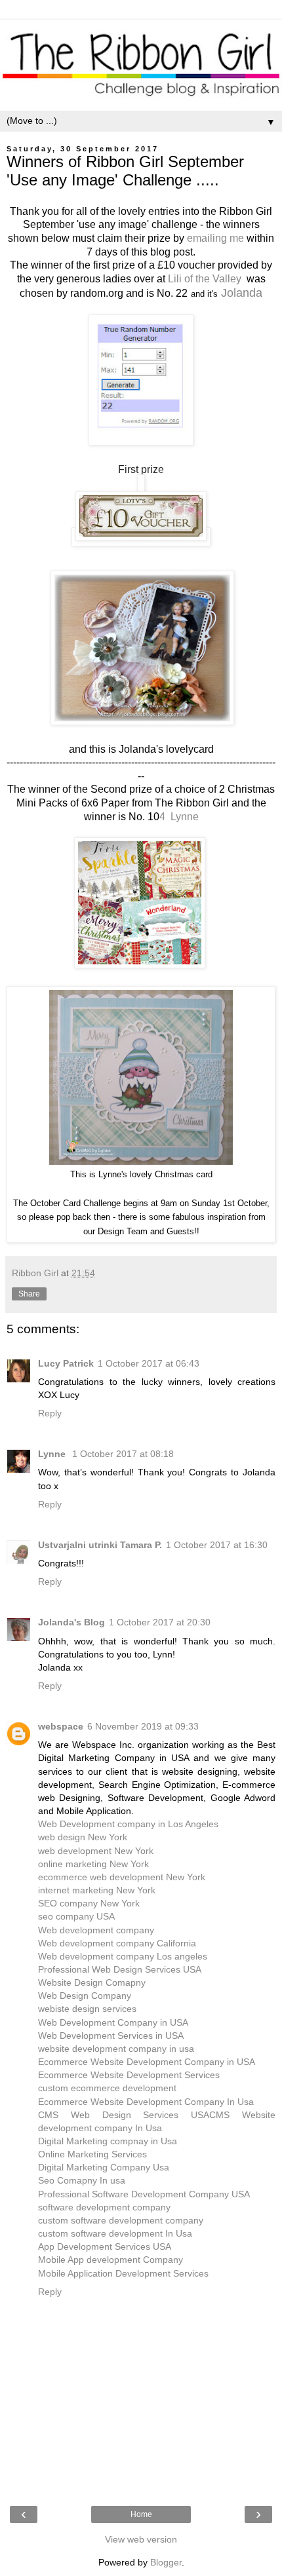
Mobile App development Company (111, 2260)
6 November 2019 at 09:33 (143, 1726)
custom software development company (121, 2220)
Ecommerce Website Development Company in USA (147, 2062)
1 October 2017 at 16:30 (217, 1545)
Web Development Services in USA (111, 2036)
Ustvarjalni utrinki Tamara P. (100, 1545)
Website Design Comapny (92, 1982)
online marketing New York (93, 1864)
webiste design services (87, 2009)
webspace (61, 1726)
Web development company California (117, 1943)
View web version (141, 2539)
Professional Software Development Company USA (144, 2194)
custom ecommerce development (107, 2088)
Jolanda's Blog (71, 1622)
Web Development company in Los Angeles (128, 1824)
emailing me (215, 238)
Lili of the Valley (205, 279)
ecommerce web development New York (122, 1877)
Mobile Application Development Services (123, 2273)
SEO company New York (89, 1903)
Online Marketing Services (92, 2154)
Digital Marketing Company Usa (104, 2167)
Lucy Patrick (66, 1363)
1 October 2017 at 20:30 (160, 1622)
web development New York (96, 1851)
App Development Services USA (105, 2246)
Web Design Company (85, 1996)
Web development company (96, 1930)
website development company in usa (116, 2049)
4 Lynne (179, 817)
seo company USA (76, 1916)
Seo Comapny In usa (82, 2180)
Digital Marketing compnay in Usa (108, 2141)
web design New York (83, 1837)
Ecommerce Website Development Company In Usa (146, 2102)
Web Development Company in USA (113, 2022)
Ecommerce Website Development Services (129, 2075)
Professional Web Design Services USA (120, 1969)
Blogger (166, 2562)
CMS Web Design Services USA (124, 2115)
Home (141, 2514)
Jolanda (242, 293)
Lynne (53, 1454)
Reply (50, 1413)
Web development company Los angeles (123, 1956)
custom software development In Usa (115, 2233)
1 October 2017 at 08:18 (123, 1454)
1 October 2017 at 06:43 (149, 1363)
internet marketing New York (97, 1890)
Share (29, 1294)
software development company (104, 2207)
